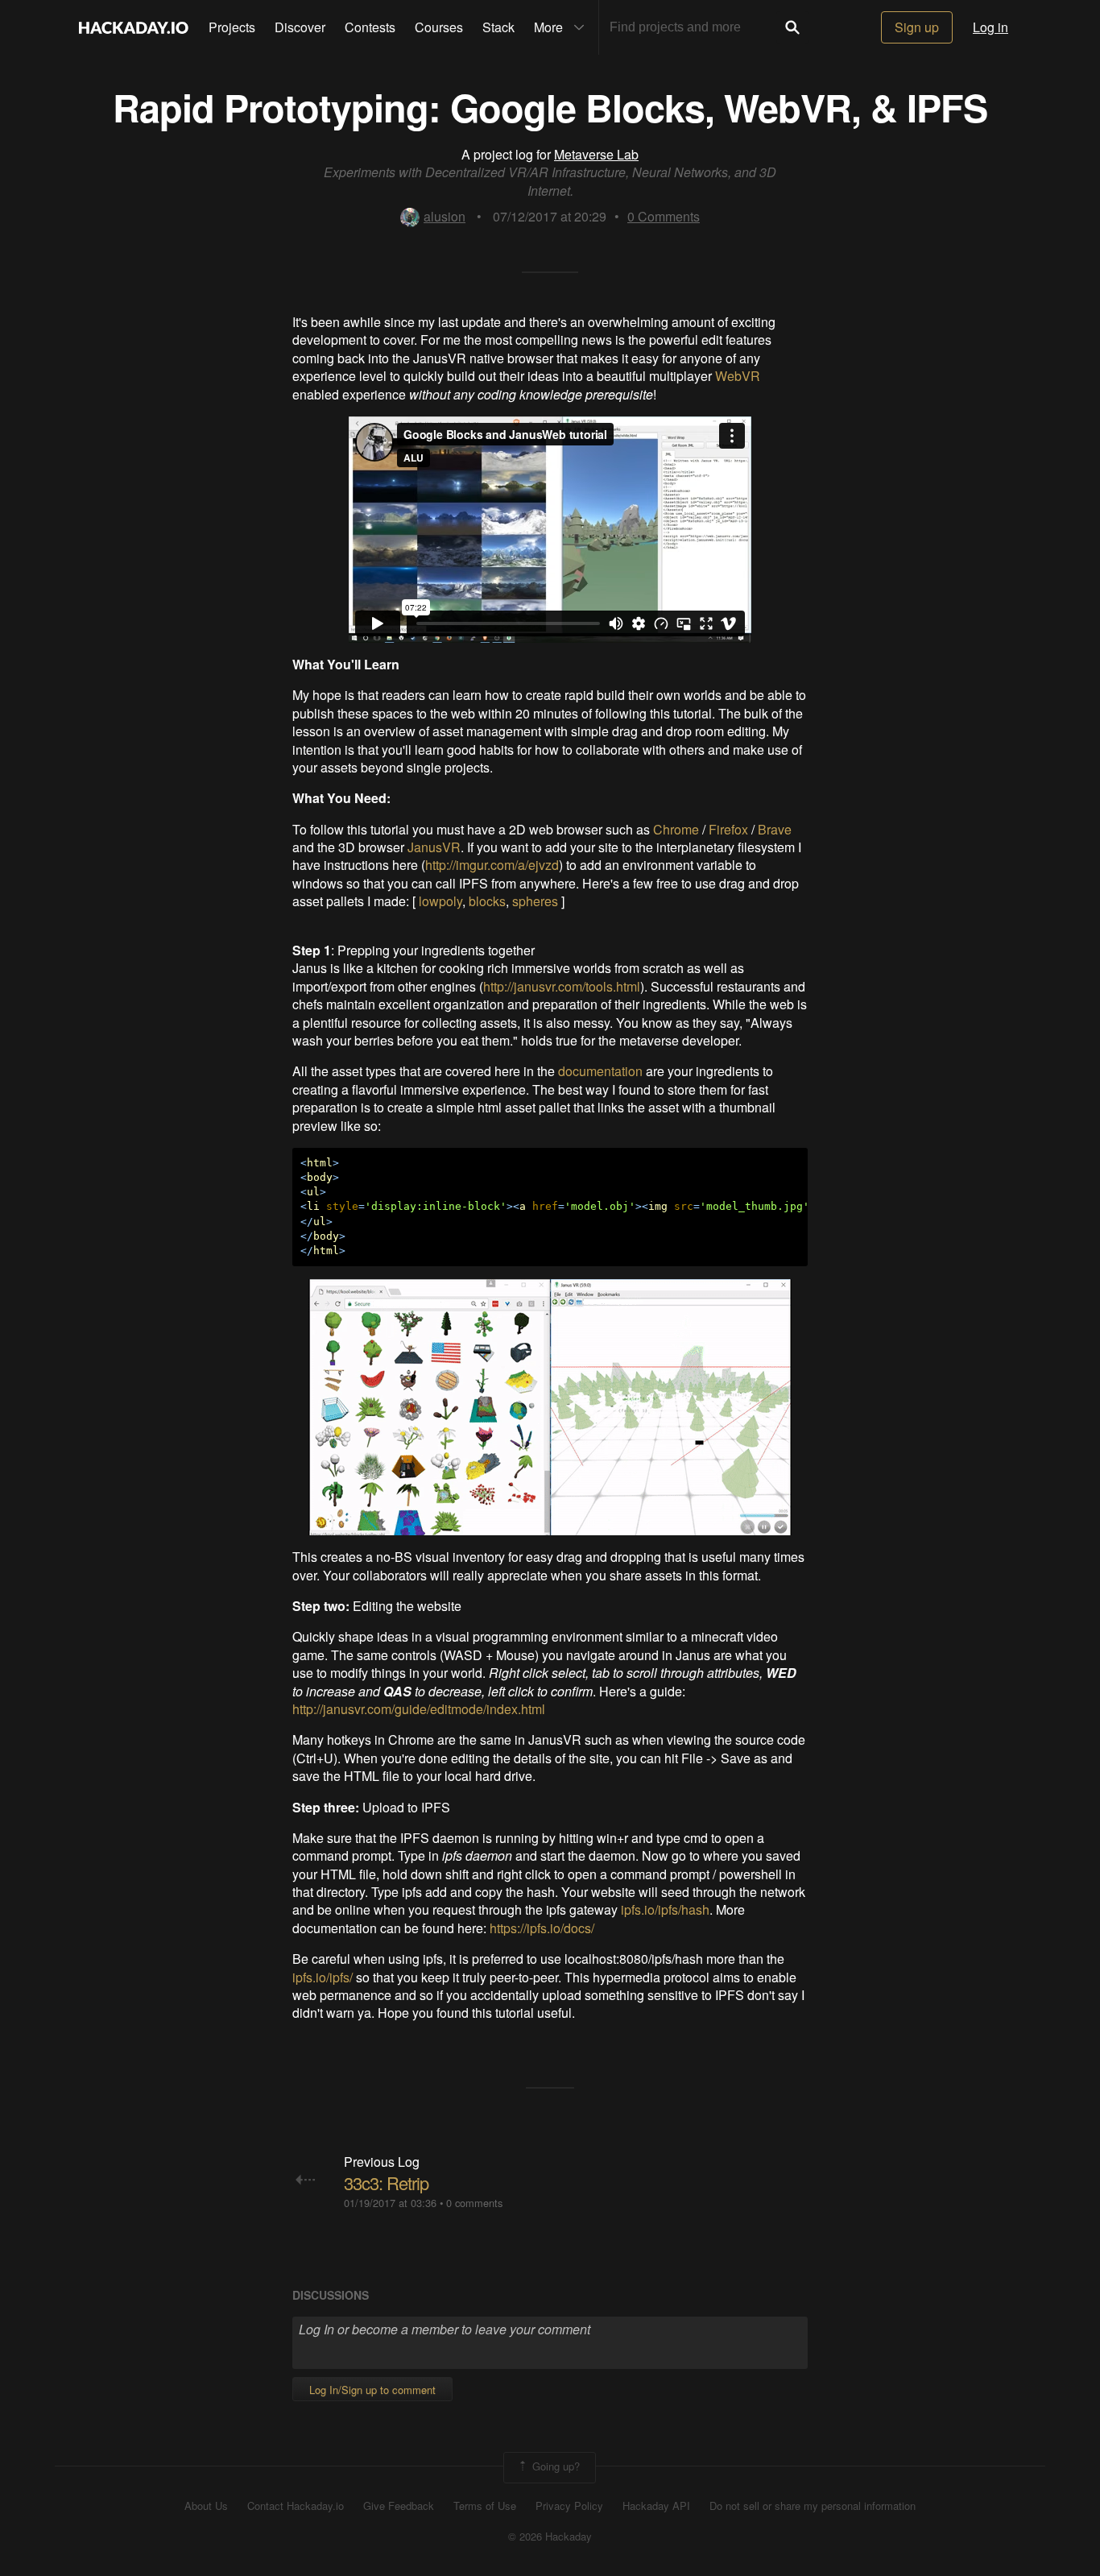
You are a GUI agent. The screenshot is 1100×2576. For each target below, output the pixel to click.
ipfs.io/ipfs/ (323, 1977)
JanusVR (434, 847)
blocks (487, 901)
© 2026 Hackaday (550, 2537)
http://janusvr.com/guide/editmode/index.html (419, 1709)
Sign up (917, 27)
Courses (439, 27)
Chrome (676, 829)
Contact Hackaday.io (296, 2506)
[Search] (792, 27)
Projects (232, 27)
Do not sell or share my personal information (813, 2506)
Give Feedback (399, 2506)
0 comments (474, 2203)
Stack (498, 27)
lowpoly (440, 901)
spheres (535, 901)
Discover (300, 27)
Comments (664, 216)
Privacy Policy (569, 2506)
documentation (600, 1071)
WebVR (738, 376)
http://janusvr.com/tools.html (562, 986)
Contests (370, 27)
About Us (206, 2506)
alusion (445, 216)
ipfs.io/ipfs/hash (665, 1909)
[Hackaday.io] (134, 27)
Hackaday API (656, 2506)
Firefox (728, 829)
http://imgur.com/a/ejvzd (492, 865)
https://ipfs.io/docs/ (542, 1928)
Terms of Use (485, 2506)
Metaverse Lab (596, 154)
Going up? (554, 2466)
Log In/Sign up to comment (372, 2390)
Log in (990, 27)
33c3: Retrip (386, 2183)
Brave (775, 829)
